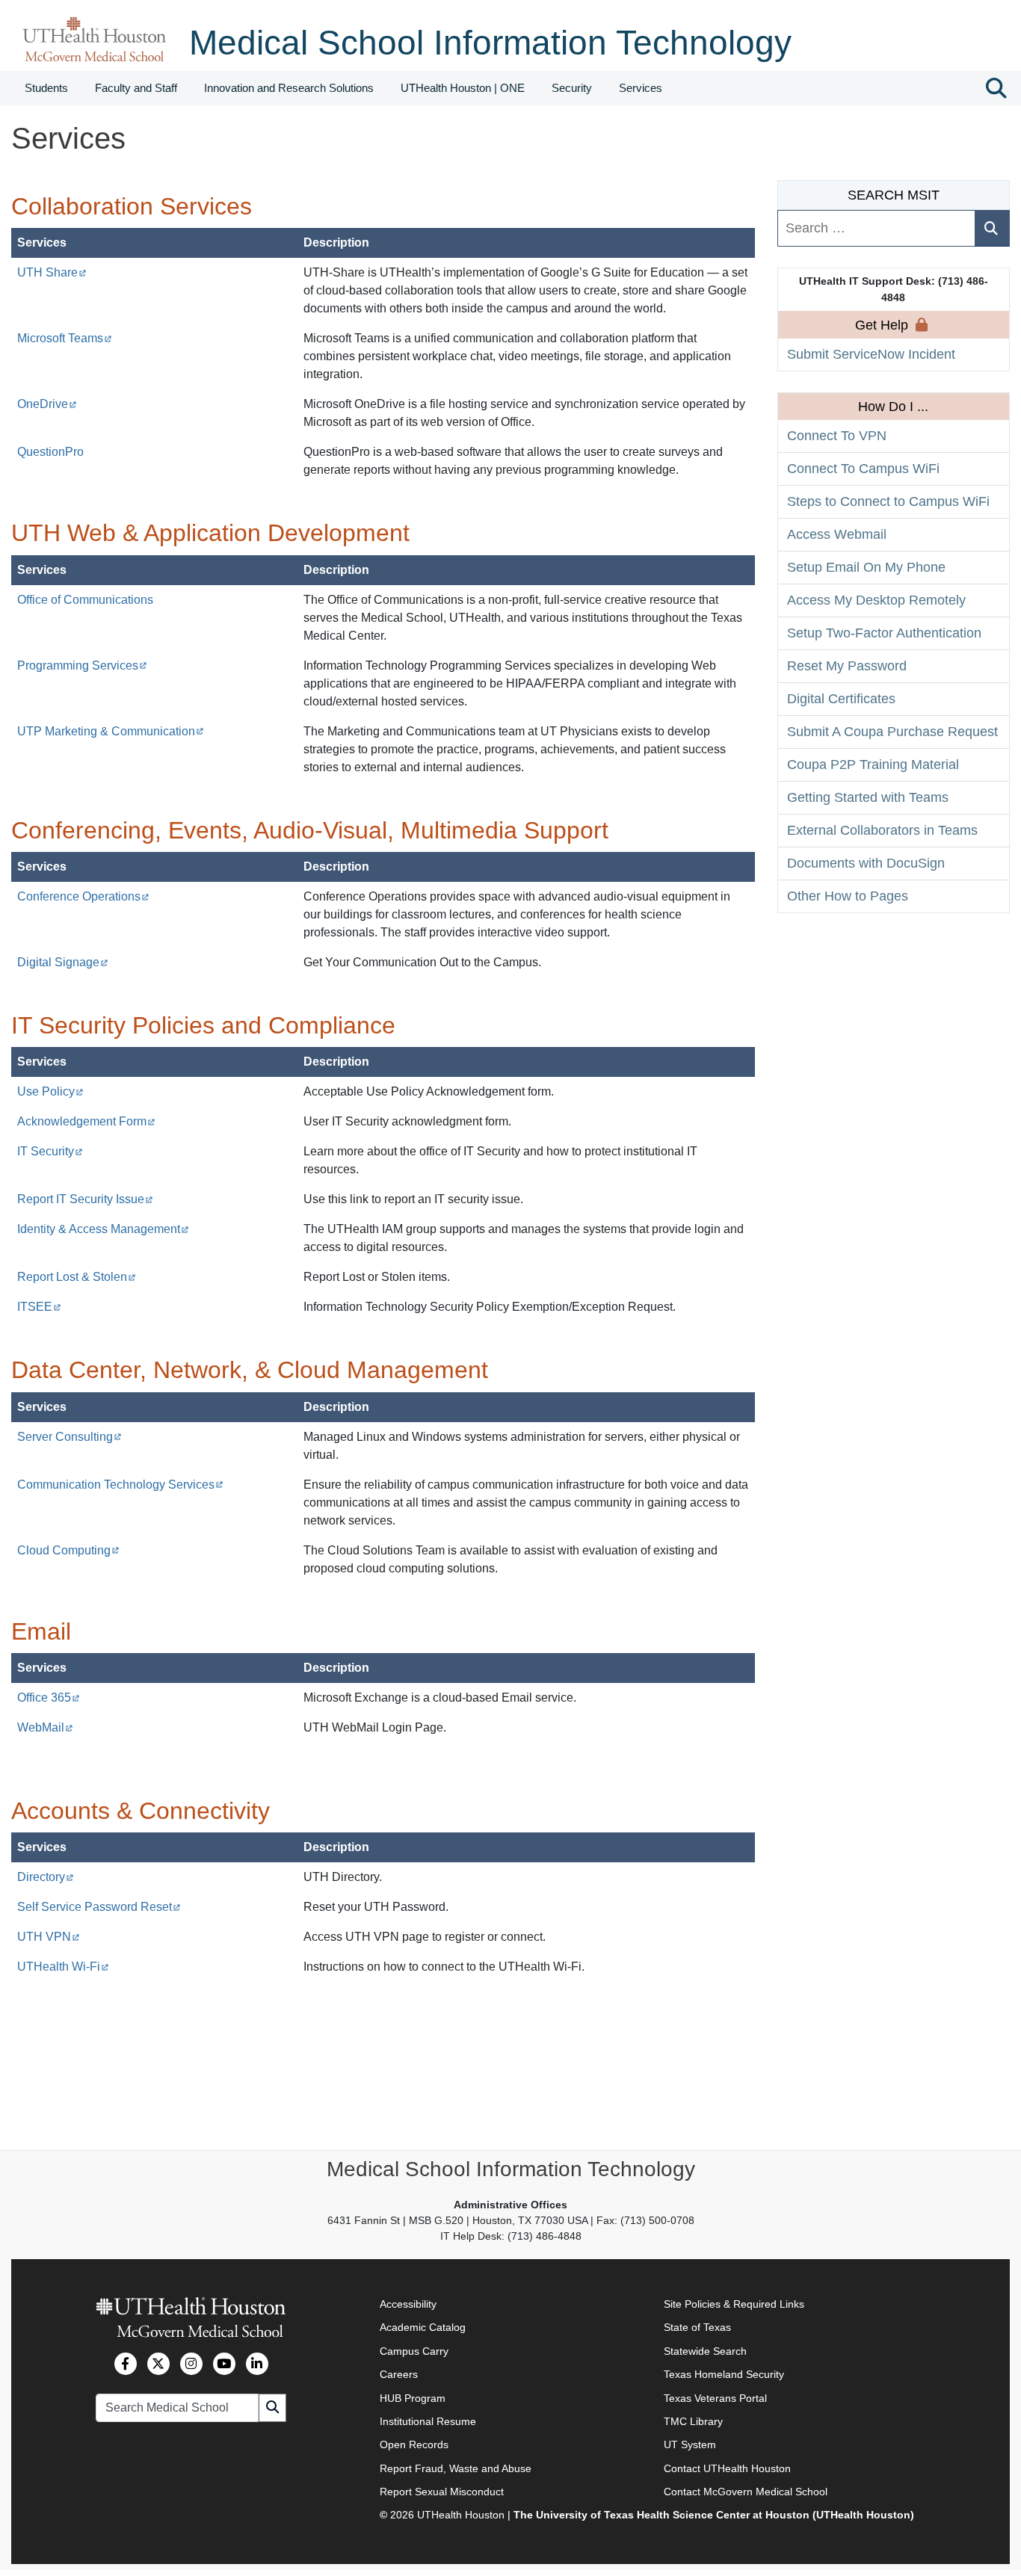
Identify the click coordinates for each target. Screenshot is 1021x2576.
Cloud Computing (68, 1550)
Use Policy (50, 1091)
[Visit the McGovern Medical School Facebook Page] (126, 2364)
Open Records (414, 2445)
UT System (690, 2445)
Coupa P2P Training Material (873, 765)
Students (46, 88)
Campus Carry (414, 2351)
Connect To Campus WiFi (863, 469)
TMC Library (693, 2421)
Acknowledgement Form (86, 1121)
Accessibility (408, 2304)
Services (641, 88)
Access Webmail (837, 534)
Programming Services (82, 665)
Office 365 (49, 1698)
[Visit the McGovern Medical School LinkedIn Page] (257, 2364)
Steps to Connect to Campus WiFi (888, 501)
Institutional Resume (428, 2421)
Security (572, 88)
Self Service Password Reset (99, 1907)
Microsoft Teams (65, 338)
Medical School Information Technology (490, 43)
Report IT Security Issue (85, 1199)
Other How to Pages (848, 896)
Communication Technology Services (120, 1485)
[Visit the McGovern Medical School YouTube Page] (224, 2364)
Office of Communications (85, 600)
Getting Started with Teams (868, 797)
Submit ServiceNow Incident (871, 354)
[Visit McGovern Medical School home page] (95, 38)
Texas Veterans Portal (715, 2398)
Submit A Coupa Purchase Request (892, 732)
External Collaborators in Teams (882, 830)
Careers (399, 2374)
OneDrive (47, 404)
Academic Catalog (423, 2327)
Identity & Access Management (103, 1229)
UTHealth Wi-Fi (63, 1967)
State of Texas (697, 2327)
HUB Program (413, 2398)
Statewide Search (705, 2351)
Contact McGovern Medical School (746, 2492)
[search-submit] (992, 229)
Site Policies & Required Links (734, 2304)
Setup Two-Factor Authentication (884, 633)
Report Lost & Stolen (77, 1277)
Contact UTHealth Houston (727, 2468)
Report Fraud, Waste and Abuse (456, 2468)
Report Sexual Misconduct (442, 2492)
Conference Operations (83, 896)
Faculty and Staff (136, 88)
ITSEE (39, 1307)
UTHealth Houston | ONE (463, 88)
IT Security (50, 1151)
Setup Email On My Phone (866, 567)
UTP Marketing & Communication (111, 731)
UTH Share (52, 272)
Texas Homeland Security (724, 2374)
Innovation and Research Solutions (289, 88)
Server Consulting (70, 1437)
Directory (46, 1877)
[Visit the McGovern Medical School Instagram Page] (191, 2364)
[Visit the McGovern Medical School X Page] (158, 2364)
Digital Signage (63, 962)
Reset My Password (847, 666)
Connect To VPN (837, 436)
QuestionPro (50, 452)
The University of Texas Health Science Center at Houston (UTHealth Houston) (714, 2515)
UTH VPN (49, 1937)
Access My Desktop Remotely (876, 600)
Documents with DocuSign (866, 863)
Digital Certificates (841, 699)
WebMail (45, 1727)
